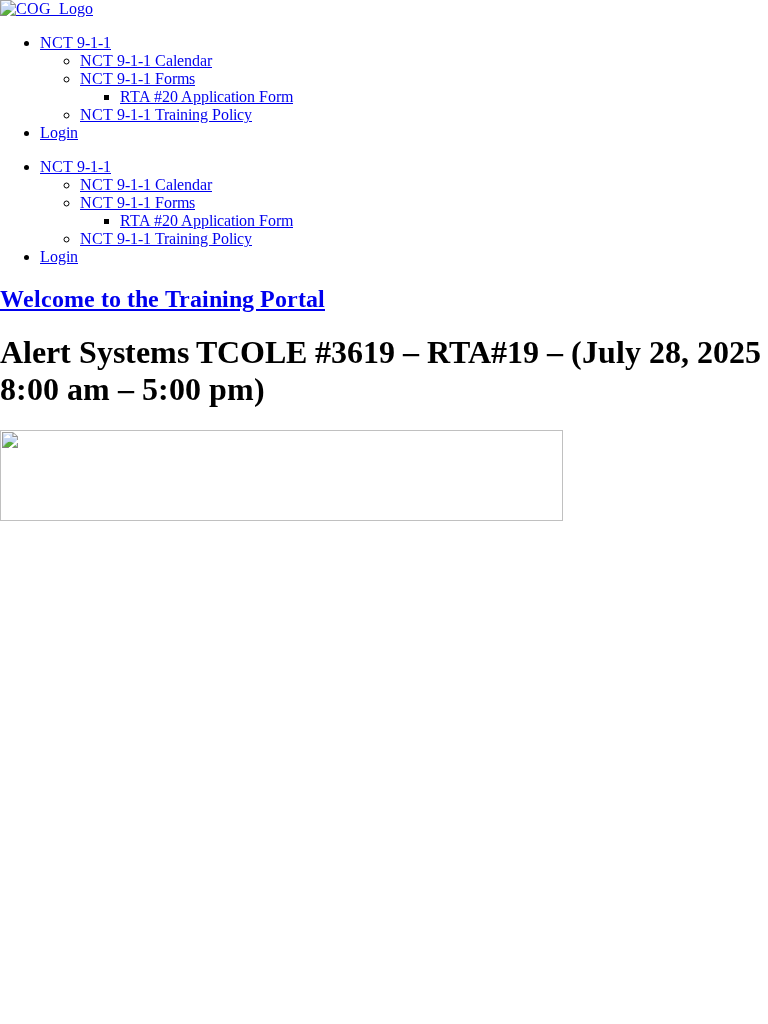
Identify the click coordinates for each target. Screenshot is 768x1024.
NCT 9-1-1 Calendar (146, 60)
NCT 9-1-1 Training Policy (166, 114)
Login (59, 132)
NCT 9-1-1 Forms (137, 78)
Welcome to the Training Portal (162, 299)
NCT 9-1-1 (75, 42)
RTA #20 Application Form (206, 96)
